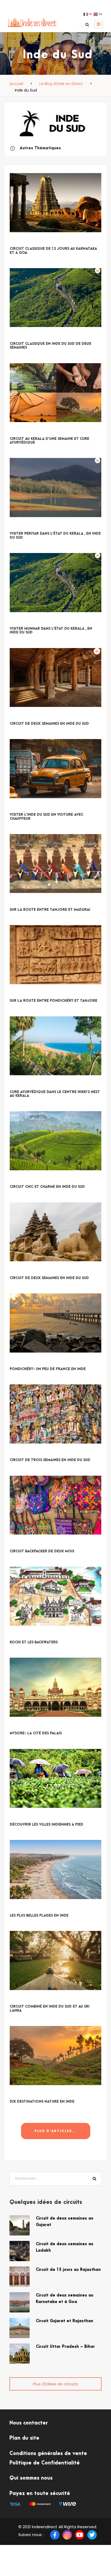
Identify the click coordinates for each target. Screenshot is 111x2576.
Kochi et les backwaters (34, 1642)
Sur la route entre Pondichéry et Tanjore (53, 1001)
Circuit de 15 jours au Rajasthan (68, 2270)
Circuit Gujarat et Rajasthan (65, 2321)
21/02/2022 (21, 1085)
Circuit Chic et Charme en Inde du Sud (47, 1187)
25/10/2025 (21, 527)
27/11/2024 (21, 808)
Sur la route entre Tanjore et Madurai (50, 910)
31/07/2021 (21, 1362)
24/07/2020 (22, 2000)
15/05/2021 (21, 1453)
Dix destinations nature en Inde (42, 2102)
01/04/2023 (21, 994)
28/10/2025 (21, 432)
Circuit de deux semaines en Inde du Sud (49, 724)
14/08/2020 (21, 1818)
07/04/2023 (22, 903)
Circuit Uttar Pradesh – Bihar (65, 2347)
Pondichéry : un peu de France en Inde (48, 1369)
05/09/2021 (21, 1271)
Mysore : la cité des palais (36, 1733)
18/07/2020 (21, 2095)
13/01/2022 (21, 1180)
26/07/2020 (22, 1909)
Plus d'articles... (56, 2131)
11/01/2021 (20, 1636)
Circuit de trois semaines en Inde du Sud (50, 1460)
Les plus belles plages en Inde (39, 1916)
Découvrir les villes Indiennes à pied (46, 1825)
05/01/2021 (21, 1727)
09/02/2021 (21, 1544)
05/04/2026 (22, 337)
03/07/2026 (22, 242)
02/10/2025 (21, 717)
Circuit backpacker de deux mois (42, 1551)
